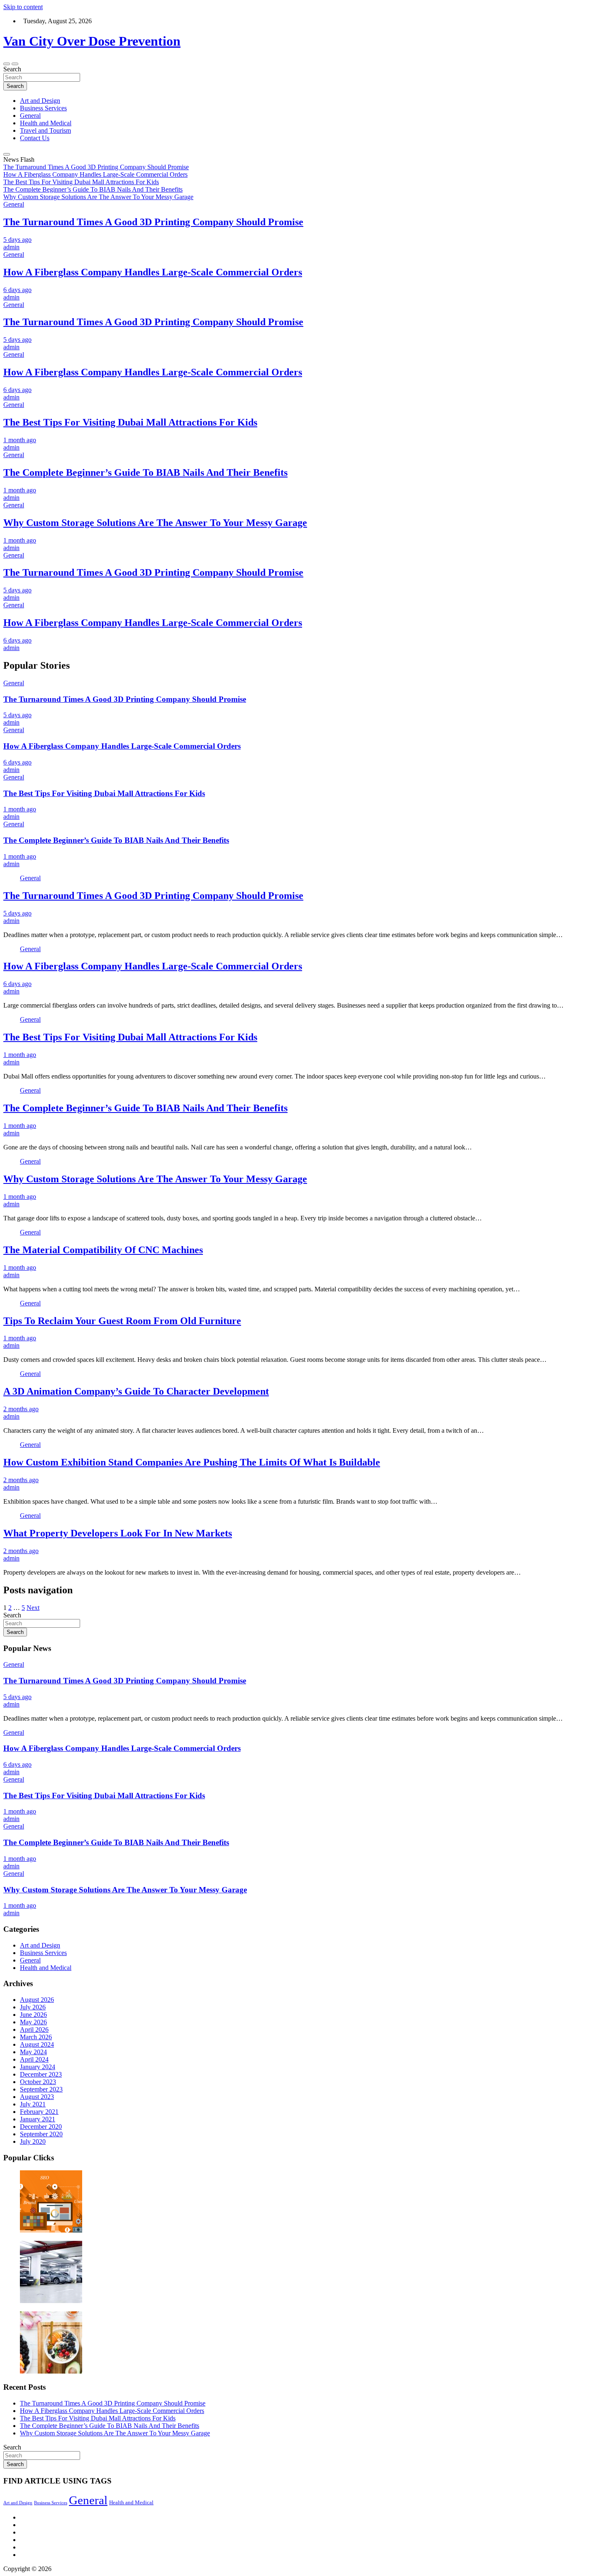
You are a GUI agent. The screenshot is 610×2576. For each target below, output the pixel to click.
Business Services (43, 108)
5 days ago (17, 240)
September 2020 (41, 2134)
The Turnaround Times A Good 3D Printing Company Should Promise (153, 222)
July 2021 (33, 2104)
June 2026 (33, 2015)
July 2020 (33, 2141)
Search (12, 69)
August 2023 (37, 2097)
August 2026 (37, 2000)
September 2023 (41, 2089)
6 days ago (17, 290)
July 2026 (33, 2007)
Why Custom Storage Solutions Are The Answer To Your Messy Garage (155, 523)
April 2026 (34, 2029)
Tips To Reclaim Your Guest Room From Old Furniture (122, 1321)
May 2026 (33, 2022)
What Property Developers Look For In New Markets (118, 1533)
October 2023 (38, 2082)
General (30, 116)
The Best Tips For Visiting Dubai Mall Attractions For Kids (130, 422)
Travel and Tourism (45, 130)
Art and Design (40, 101)
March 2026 (36, 2037)
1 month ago (20, 440)
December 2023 (41, 2074)
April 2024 (34, 2059)
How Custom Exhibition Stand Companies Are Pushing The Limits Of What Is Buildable (192, 1462)
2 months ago (21, 1409)
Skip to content (23, 7)
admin (11, 247)
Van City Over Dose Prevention (92, 41)
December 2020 (41, 2127)
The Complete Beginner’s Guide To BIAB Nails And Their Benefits (145, 472)
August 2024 (37, 2044)
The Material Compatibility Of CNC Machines (103, 1250)
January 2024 (38, 2067)
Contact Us (35, 138)
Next (33, 1608)
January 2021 (38, 2119)
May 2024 (33, 2052)
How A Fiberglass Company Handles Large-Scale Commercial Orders (153, 272)
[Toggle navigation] (7, 64)
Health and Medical (46, 123)
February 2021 (39, 2112)
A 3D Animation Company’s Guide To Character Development (136, 1391)
